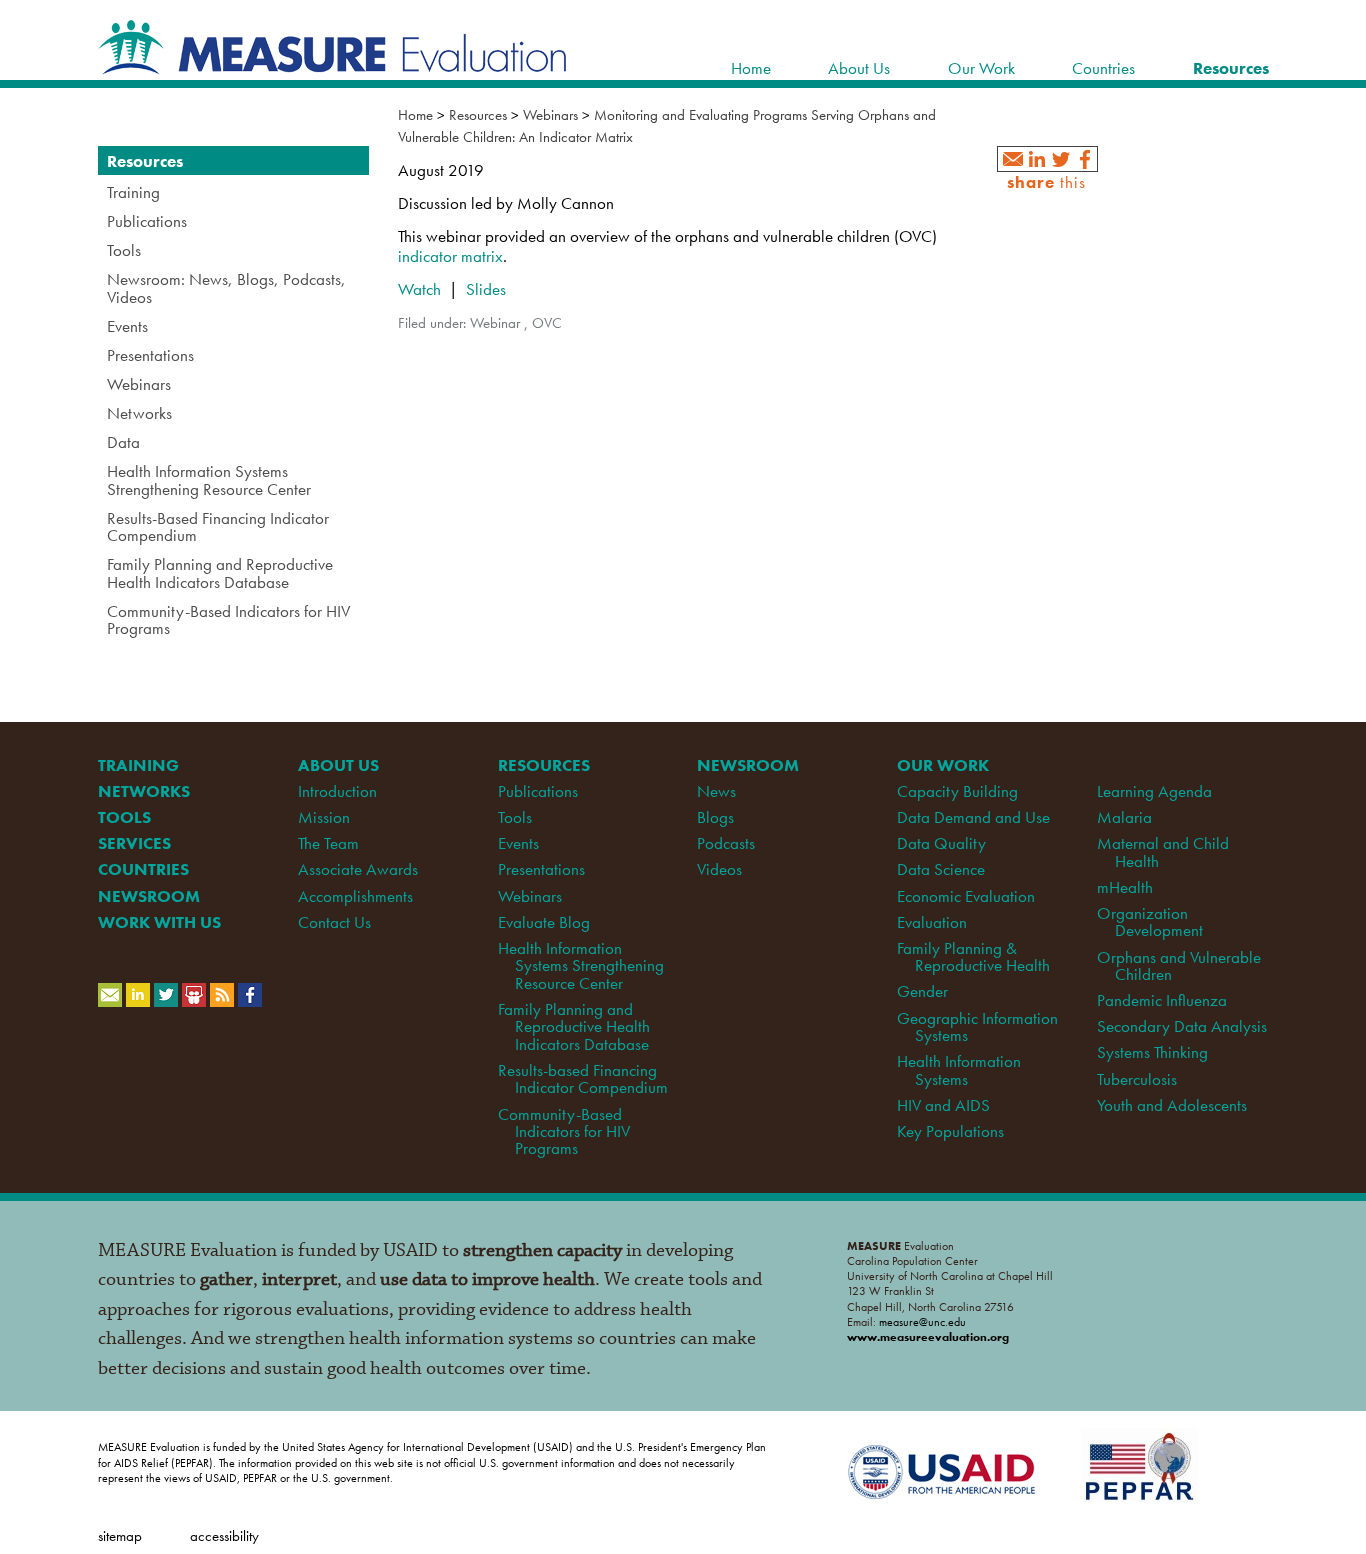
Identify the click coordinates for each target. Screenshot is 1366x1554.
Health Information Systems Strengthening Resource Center (581, 965)
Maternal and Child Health (1163, 851)
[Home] (333, 64)
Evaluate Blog (544, 922)
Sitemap (120, 1535)
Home (415, 115)
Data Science (941, 869)
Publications (538, 791)
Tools (515, 817)
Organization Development (1149, 921)
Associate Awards (358, 869)
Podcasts (726, 843)
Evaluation (932, 922)
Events (518, 843)
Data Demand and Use (973, 817)
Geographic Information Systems (977, 1026)
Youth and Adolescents (1172, 1105)
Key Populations (950, 1131)
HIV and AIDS (943, 1105)
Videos (719, 869)
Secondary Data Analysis (1182, 1026)
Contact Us (334, 922)
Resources (478, 115)
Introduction (337, 791)
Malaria (1124, 817)
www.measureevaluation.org (928, 1337)
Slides (484, 289)
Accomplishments (355, 896)
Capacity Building (957, 791)
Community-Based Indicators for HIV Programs (564, 1131)
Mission (324, 817)
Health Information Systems (959, 1069)
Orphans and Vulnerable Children (1179, 965)
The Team (328, 843)
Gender (922, 991)
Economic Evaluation (966, 896)
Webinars (550, 115)
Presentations (541, 869)
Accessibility (224, 1535)
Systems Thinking (1152, 1052)
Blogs (715, 817)
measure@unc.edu (922, 1322)
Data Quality (941, 843)
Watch (419, 289)
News (716, 791)
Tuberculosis (1137, 1079)
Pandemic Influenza (1162, 1000)
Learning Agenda (1154, 791)
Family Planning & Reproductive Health (973, 956)
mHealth (1125, 887)
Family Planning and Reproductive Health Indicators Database (574, 1026)
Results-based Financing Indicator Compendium (583, 1078)
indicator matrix (450, 256)
